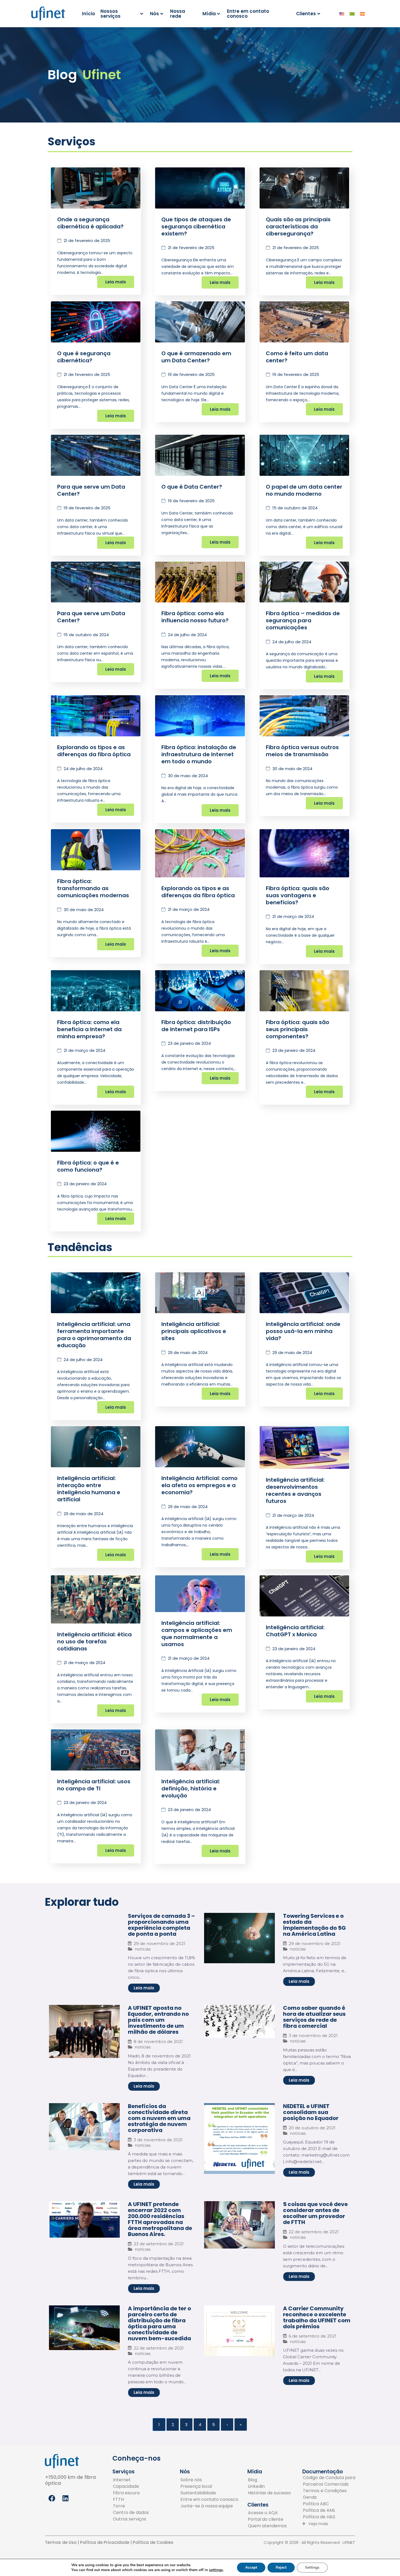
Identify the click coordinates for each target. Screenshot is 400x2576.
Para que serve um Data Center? (91, 490)
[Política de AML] (331, 2510)
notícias (143, 1949)
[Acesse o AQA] (267, 2513)
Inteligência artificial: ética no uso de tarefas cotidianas (94, 1641)
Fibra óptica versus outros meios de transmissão (302, 751)
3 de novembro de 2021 (313, 2036)
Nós (154, 14)
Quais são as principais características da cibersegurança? (298, 226)
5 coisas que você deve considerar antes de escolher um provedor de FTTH (315, 2213)
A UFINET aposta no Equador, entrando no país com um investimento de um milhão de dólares (158, 2020)
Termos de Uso (61, 2542)
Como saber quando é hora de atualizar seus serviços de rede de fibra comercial (314, 2017)
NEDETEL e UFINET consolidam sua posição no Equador (311, 2112)
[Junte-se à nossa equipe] (209, 2506)
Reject (281, 2567)
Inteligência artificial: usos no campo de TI (94, 1785)
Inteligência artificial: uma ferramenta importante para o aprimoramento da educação (94, 1335)
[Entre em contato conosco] (209, 2500)
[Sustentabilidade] (209, 2493)
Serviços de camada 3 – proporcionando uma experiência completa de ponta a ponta (161, 1925)
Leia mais (116, 282)
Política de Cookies (153, 2542)
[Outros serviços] (131, 2519)
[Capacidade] (131, 2486)
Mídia (209, 14)
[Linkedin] (269, 2486)
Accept (251, 2567)
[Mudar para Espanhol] (362, 14)
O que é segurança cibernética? (84, 357)
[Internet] (131, 2480)
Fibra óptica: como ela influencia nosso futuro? (195, 617)
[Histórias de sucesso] (269, 2493)
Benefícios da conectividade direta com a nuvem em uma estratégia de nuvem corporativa (159, 2118)
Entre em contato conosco (248, 14)
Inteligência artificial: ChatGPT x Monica (295, 1631)
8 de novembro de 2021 (158, 2041)
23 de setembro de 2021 (159, 2244)
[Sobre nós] (209, 2480)
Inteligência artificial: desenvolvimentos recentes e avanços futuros (295, 1490)
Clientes (306, 14)
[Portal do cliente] (267, 2519)
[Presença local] (209, 2486)
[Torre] (131, 2506)
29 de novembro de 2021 (159, 1944)
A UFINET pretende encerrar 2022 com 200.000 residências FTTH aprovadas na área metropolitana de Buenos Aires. (160, 2219)
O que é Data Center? (192, 487)
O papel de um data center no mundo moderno (304, 490)
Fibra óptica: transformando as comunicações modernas (93, 888)
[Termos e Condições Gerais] (331, 2494)
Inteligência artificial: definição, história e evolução (191, 1788)
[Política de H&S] (331, 2517)
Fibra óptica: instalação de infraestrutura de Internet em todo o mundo (199, 754)
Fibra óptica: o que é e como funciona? (88, 1166)
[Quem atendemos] (267, 2526)
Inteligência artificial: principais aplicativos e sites (194, 1331)
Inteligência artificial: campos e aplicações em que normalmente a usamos (197, 1634)
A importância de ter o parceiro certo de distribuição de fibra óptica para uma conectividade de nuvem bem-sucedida (159, 2323)
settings (216, 2570)
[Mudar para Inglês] (342, 14)
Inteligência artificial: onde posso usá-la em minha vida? (303, 1331)
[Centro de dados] (131, 2513)
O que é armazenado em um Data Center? (196, 357)
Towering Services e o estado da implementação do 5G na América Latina (314, 1925)
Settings (312, 2567)
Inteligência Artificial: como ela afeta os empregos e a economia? (199, 1485)
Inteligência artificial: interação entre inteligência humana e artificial (89, 1489)
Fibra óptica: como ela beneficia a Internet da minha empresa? (89, 1029)
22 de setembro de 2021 (314, 2232)
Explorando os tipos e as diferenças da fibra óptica (94, 751)
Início (88, 14)
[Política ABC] (331, 2504)
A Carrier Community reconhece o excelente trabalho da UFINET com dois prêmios (317, 2317)
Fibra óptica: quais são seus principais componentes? (298, 1029)
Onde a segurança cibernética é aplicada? (90, 223)
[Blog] (269, 2480)
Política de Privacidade (104, 2542)
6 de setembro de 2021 (313, 2336)
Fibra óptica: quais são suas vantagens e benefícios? (298, 895)
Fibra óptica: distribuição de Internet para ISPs (196, 1026)
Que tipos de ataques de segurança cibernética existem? (196, 226)
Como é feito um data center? (297, 357)
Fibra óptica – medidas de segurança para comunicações (303, 620)
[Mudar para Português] (352, 14)
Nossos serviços (110, 14)
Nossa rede (178, 14)
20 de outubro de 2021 (312, 2128)
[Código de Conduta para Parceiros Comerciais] (331, 2481)
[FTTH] (131, 2500)
